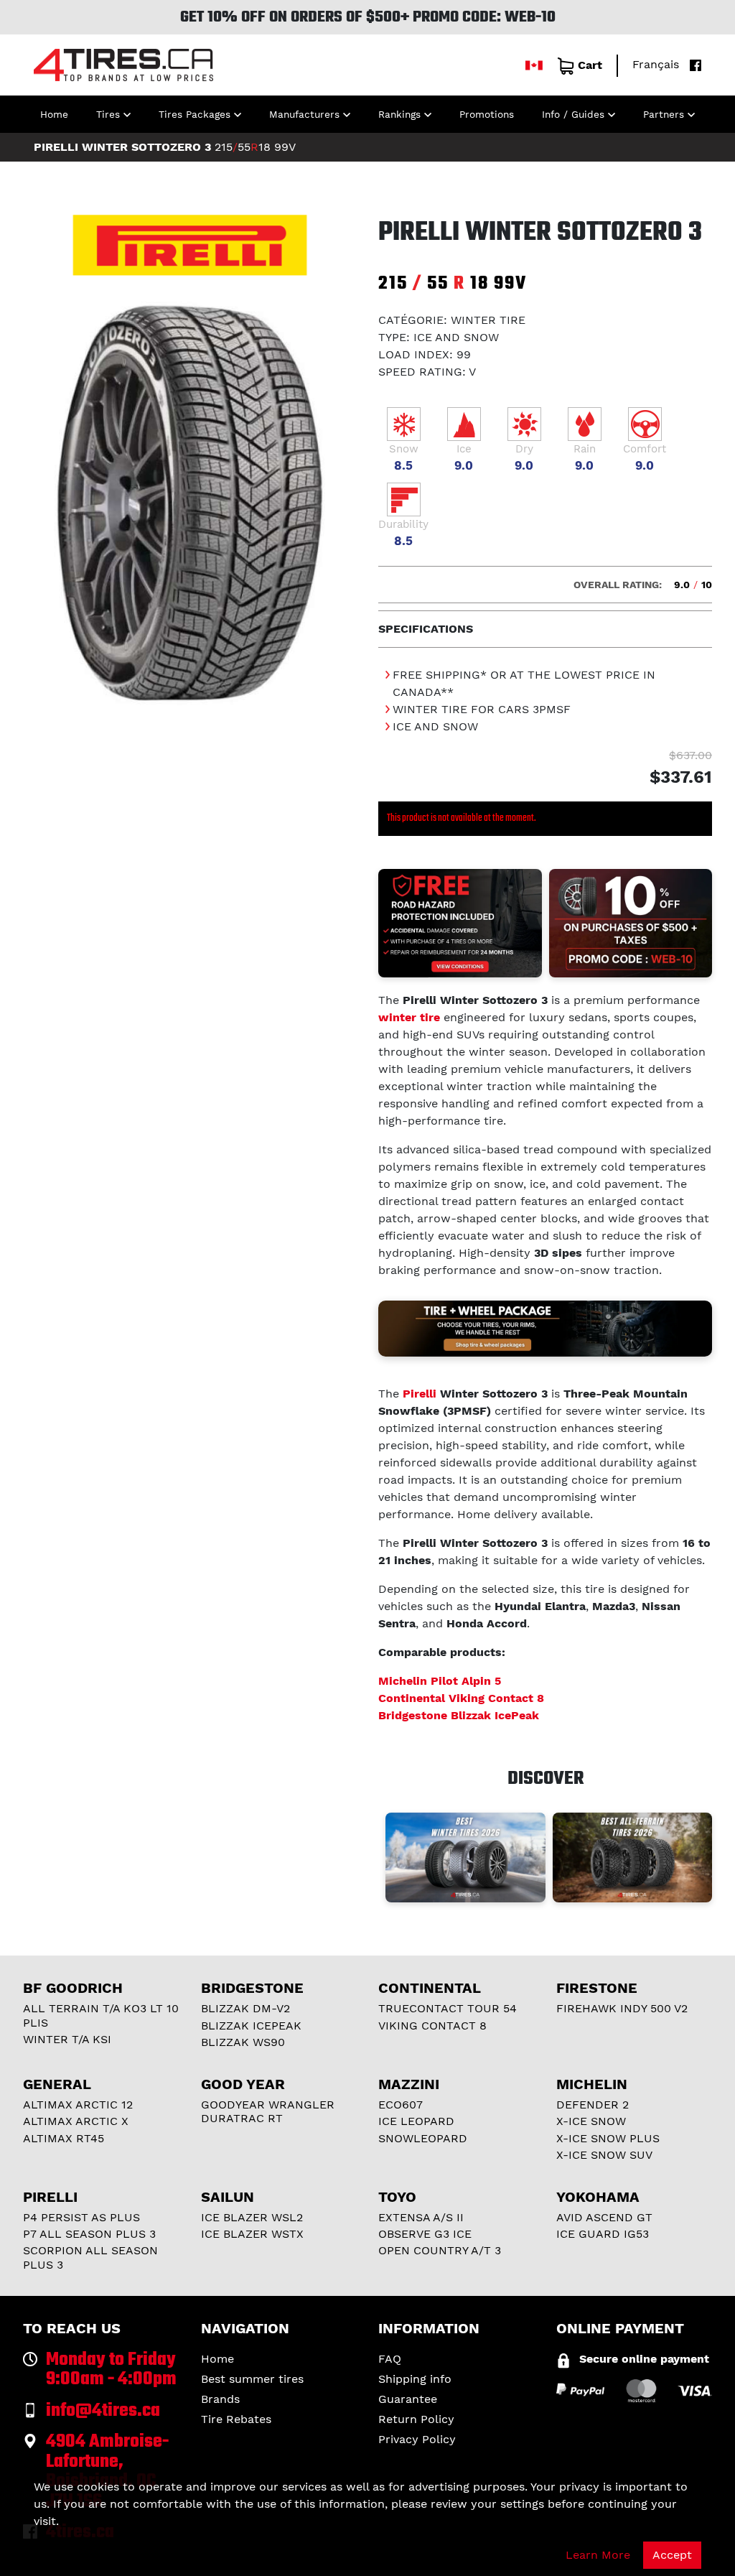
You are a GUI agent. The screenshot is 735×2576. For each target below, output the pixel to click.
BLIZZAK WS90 (243, 2042)
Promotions (487, 114)
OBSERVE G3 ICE (425, 2234)
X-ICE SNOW (591, 2121)
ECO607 (401, 2105)
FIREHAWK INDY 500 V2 (622, 2008)
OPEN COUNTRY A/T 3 (440, 2250)
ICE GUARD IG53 (603, 2234)
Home (54, 114)
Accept (672, 2555)
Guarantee (408, 2399)
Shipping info (415, 2379)
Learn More (598, 2555)
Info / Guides (573, 114)
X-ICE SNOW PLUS (608, 2138)
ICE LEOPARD (416, 2121)
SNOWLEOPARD (423, 2138)
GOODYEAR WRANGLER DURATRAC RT (268, 2111)
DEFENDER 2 (593, 2105)
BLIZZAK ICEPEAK (251, 2026)
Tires (108, 114)
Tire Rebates (236, 2419)
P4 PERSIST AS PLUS (81, 2217)
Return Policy (416, 2419)
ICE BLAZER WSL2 (252, 2217)
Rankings (399, 114)
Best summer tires (252, 2379)
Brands (220, 2399)
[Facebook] (692, 64)
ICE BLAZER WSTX (252, 2234)
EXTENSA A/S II (421, 2217)
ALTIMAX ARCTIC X (76, 2121)
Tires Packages (195, 114)
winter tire (409, 1017)
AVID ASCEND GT (604, 2217)
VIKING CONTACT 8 (432, 2026)
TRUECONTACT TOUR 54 (448, 2008)
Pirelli (420, 1394)
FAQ (390, 2359)
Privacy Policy (417, 2439)
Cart (590, 65)
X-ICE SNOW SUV (604, 2155)
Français (656, 64)
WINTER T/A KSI (67, 2039)
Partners (664, 114)
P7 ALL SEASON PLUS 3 (89, 2234)
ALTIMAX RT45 (64, 2138)
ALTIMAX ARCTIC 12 (78, 2105)
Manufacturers (304, 114)
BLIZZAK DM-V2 (245, 2008)
